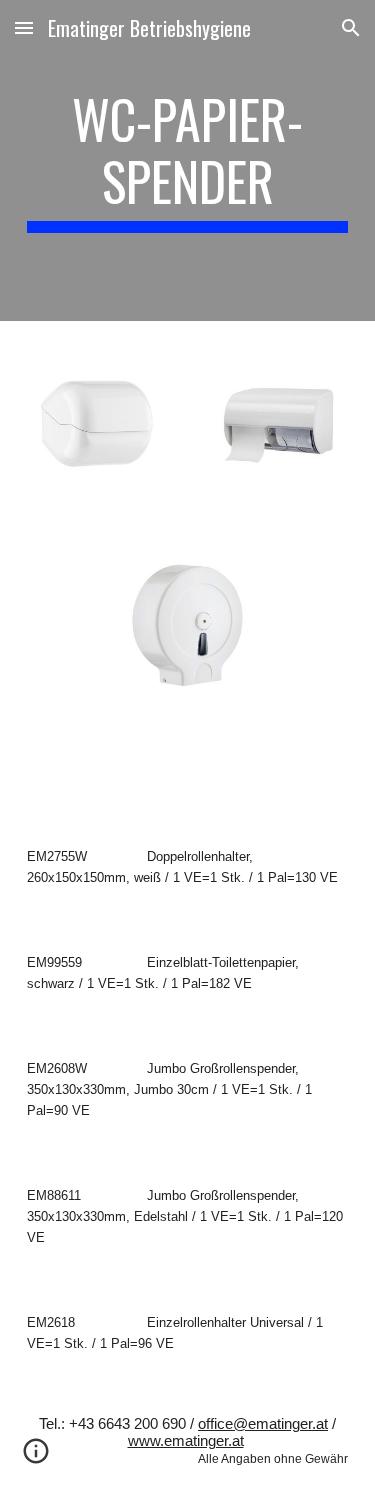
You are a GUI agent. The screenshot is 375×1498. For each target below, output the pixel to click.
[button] (24, 27)
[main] (188, 160)
